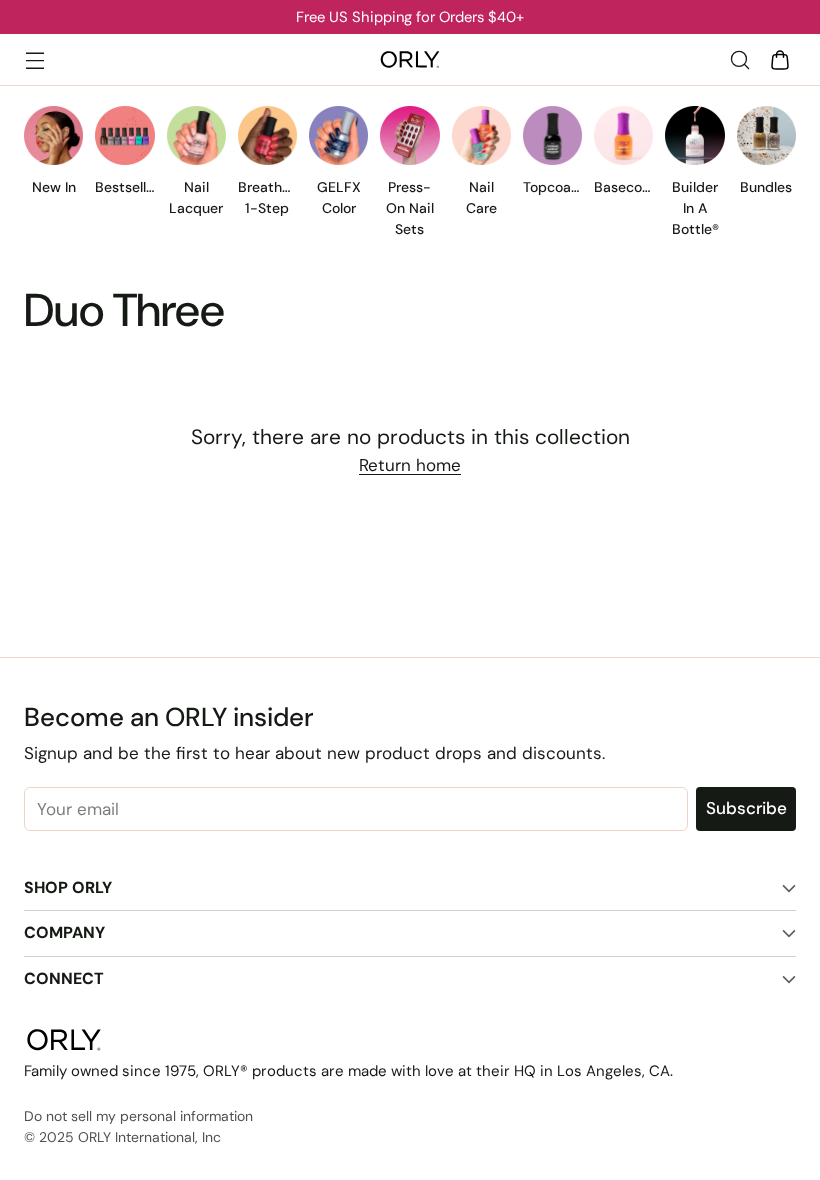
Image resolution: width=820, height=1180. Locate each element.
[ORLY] (410, 60)
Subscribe (746, 808)
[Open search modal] (739, 59)
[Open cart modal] (779, 59)
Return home (410, 465)
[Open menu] (34, 59)
